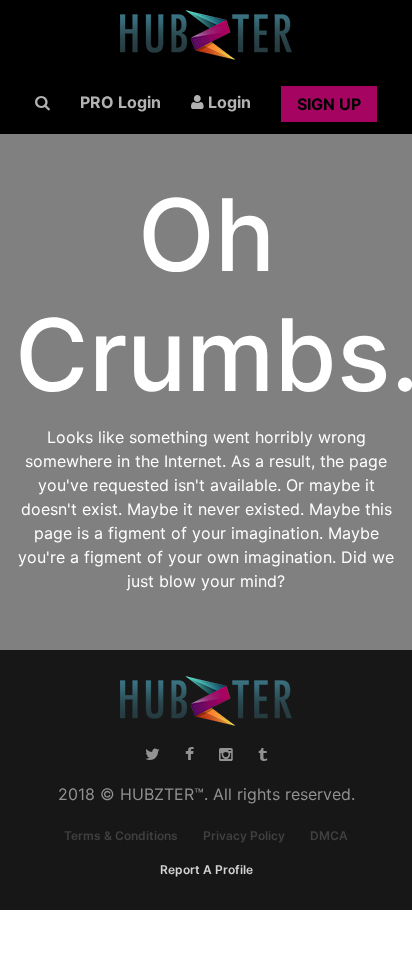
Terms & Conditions (121, 835)
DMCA (329, 835)
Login (227, 102)
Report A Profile (206, 869)
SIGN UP (329, 104)
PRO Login (120, 102)
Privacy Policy (244, 835)
